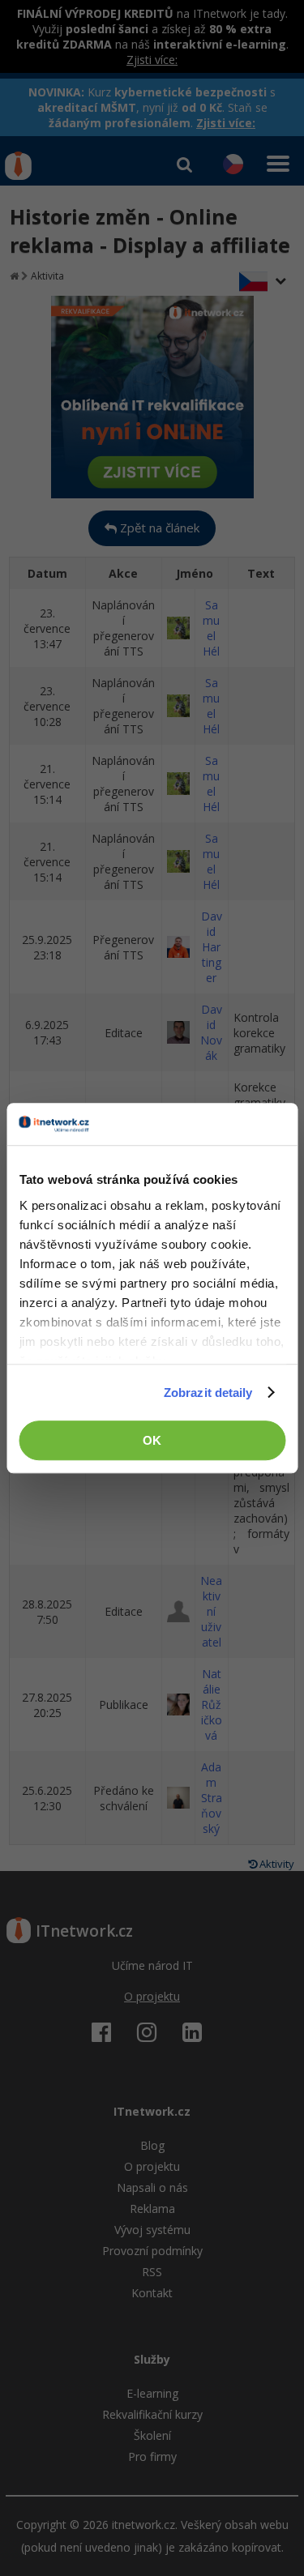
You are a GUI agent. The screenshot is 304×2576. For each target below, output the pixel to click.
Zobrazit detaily (208, 1393)
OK (152, 1440)
